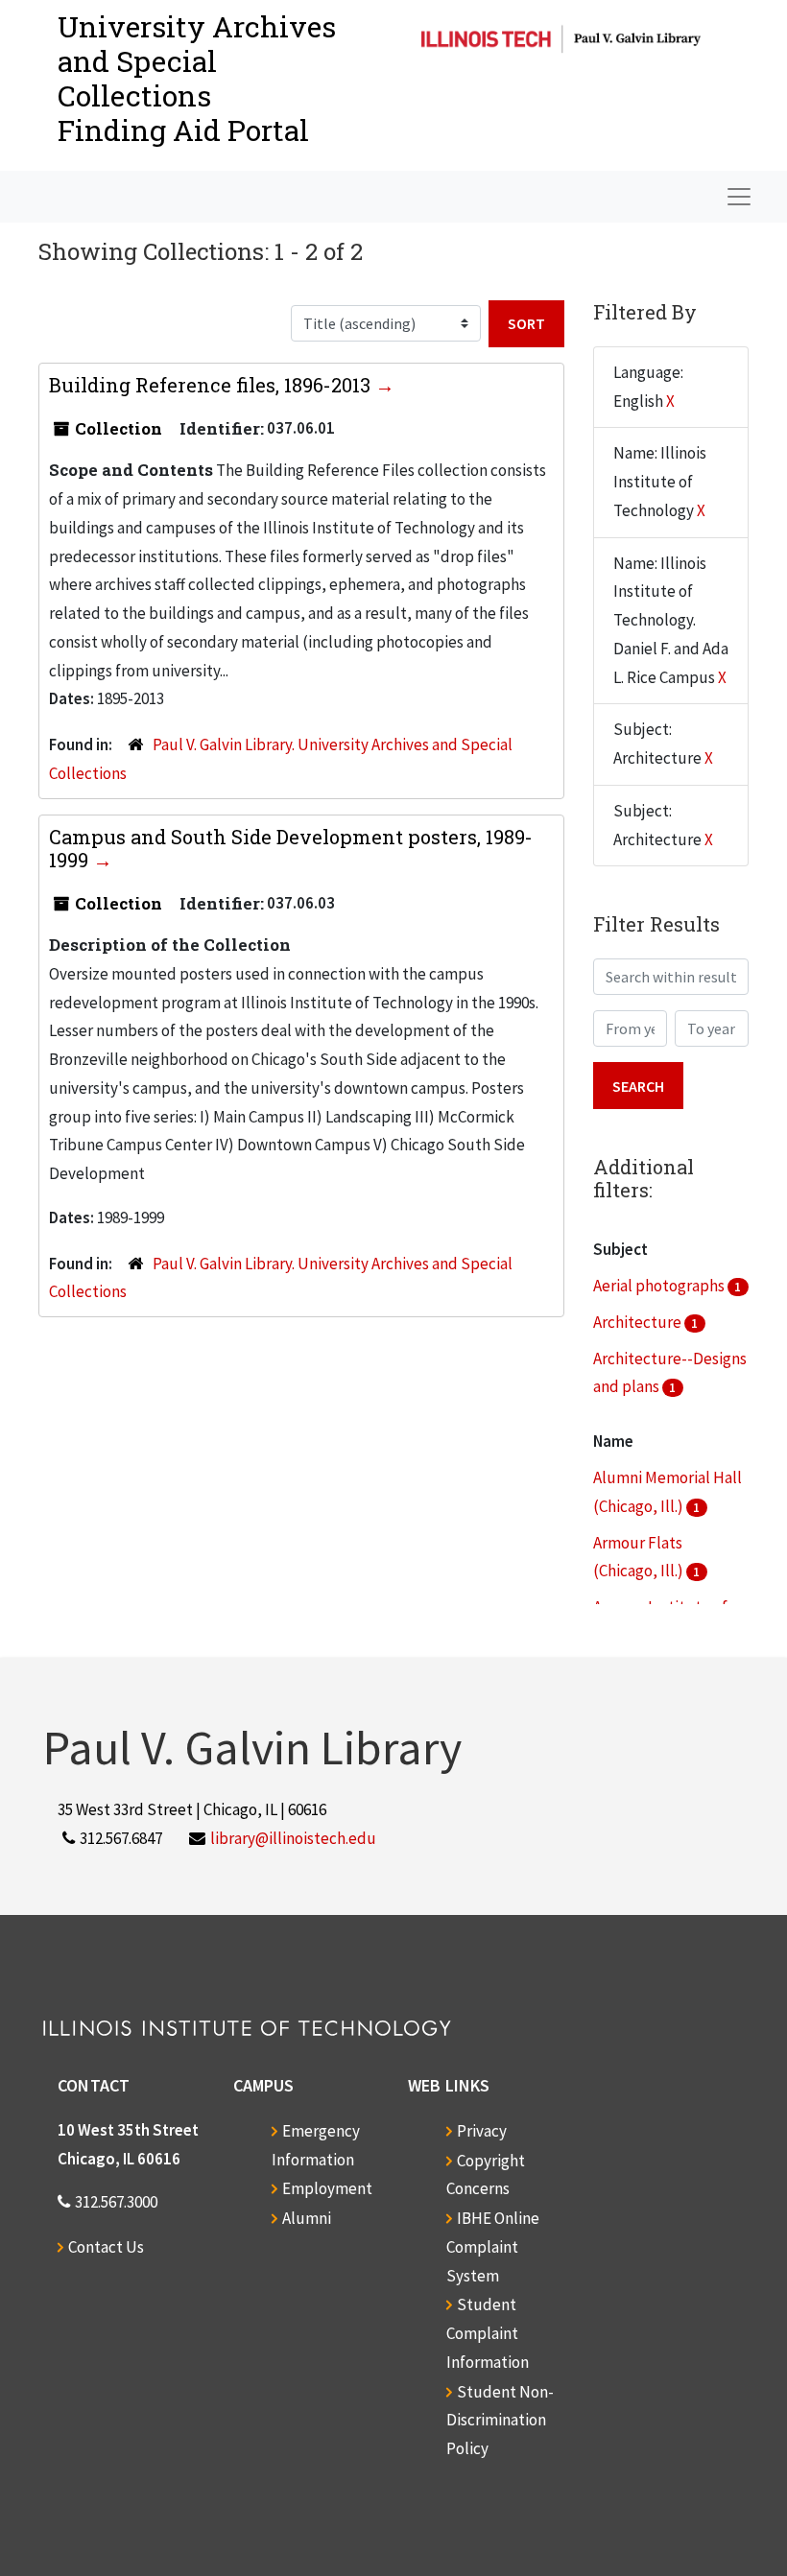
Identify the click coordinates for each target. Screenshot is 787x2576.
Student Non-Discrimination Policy (500, 2421)
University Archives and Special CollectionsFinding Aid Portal (197, 78)
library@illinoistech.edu (293, 1838)
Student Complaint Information (488, 2333)
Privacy (482, 2131)
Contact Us (106, 2247)
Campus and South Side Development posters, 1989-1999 (291, 848)
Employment (327, 2188)
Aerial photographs (660, 1286)
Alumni (307, 2218)
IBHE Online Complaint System (493, 2247)
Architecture (639, 1322)
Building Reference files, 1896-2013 (212, 385)
